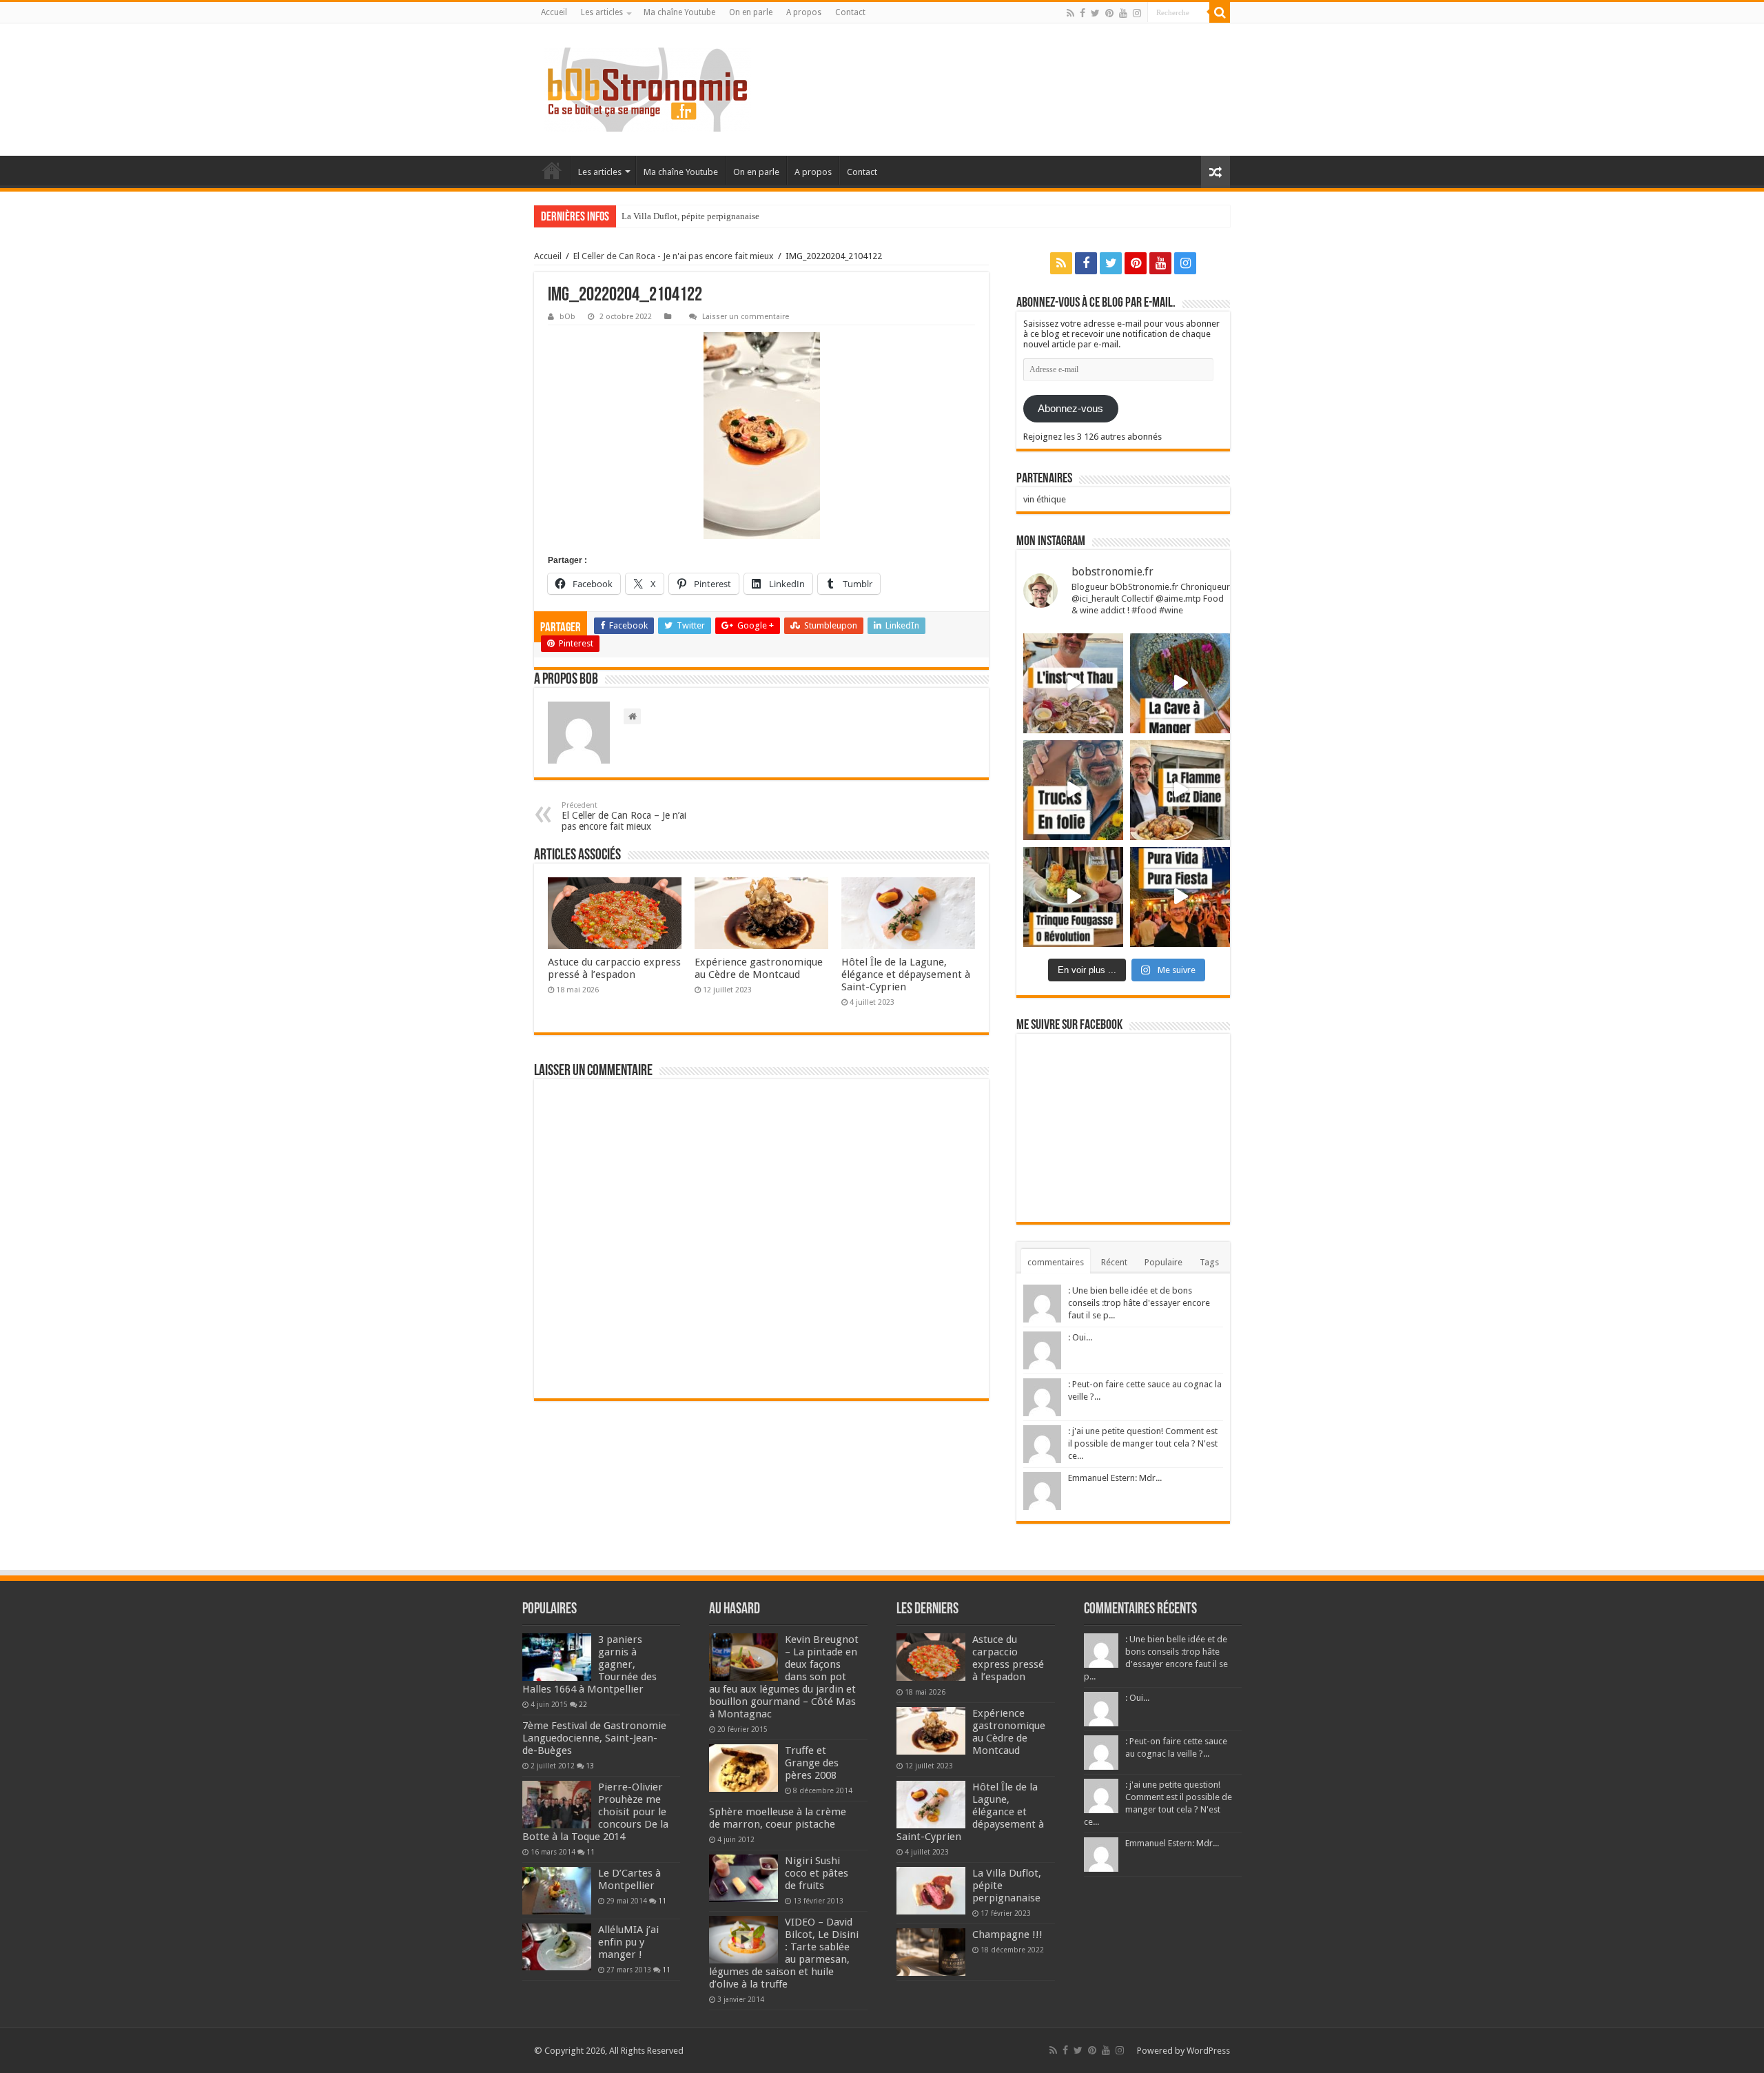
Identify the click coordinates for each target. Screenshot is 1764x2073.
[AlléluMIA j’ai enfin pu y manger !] (557, 1947)
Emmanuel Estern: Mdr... (1115, 1478)
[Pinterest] (1109, 13)
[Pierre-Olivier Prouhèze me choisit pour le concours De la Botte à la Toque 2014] (557, 1804)
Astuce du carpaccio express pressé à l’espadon (614, 968)
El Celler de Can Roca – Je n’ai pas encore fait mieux (624, 816)
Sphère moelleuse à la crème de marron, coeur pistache (778, 1818)
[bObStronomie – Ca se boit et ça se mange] (648, 90)
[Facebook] (1083, 13)
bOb (567, 317)
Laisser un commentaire (746, 317)
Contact (850, 12)
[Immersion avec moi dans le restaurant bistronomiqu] (1180, 683)
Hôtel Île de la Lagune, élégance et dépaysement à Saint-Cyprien (906, 974)
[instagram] (1137, 13)
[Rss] (1070, 13)
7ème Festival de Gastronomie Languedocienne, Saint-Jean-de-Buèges (594, 1738)
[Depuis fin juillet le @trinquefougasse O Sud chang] (1073, 897)
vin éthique (1045, 499)
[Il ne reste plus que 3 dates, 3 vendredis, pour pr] (1073, 790)
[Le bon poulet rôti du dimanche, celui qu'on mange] (1180, 790)
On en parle (751, 12)
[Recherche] (1220, 12)
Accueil (554, 12)
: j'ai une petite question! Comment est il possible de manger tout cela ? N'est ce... (1143, 1443)
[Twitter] (1095, 13)
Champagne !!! (1007, 1934)
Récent (1114, 1262)
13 (590, 1766)
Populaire (1163, 1262)
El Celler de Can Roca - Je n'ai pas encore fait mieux (674, 256)
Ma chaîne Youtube (679, 12)
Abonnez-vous (1070, 409)
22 (583, 1704)
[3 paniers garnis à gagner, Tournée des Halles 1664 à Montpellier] (557, 1657)
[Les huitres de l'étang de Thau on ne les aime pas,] (1073, 683)
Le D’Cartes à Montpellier (629, 1879)
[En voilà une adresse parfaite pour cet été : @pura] (1180, 897)
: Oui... (1080, 1337)
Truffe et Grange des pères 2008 (812, 1763)
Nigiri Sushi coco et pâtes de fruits (817, 1873)
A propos (804, 12)
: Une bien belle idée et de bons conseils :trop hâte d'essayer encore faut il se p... (1139, 1303)
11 (591, 1852)
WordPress (1208, 2051)
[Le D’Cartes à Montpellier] (557, 1890)
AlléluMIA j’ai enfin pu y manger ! (628, 1942)
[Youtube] (1123, 13)
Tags (1209, 1262)
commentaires (1056, 1262)
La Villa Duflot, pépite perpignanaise (690, 216)
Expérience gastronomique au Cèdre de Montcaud (759, 968)
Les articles (602, 12)
